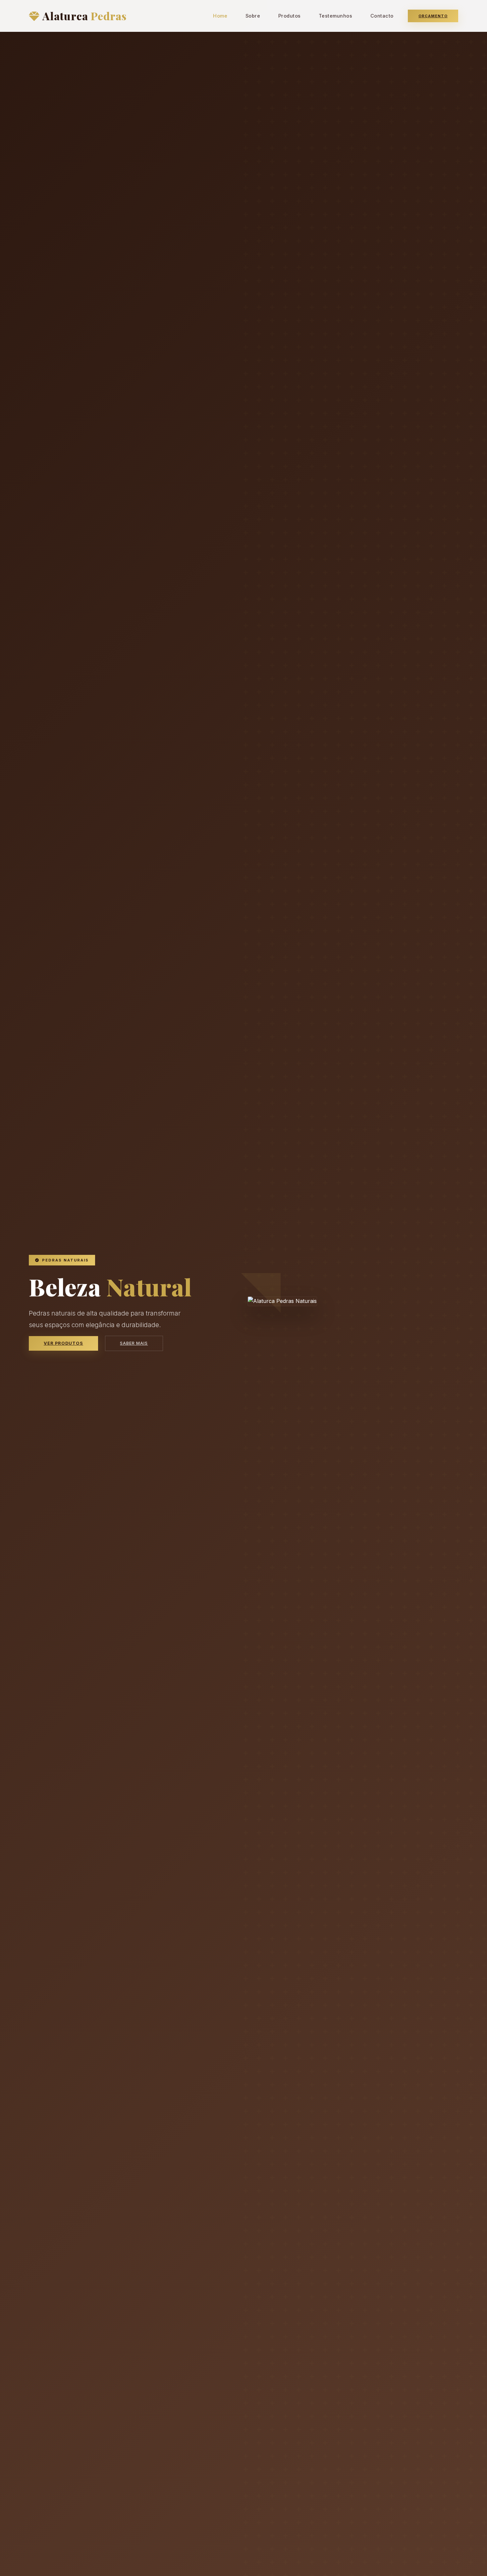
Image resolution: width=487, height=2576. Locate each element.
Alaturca (84, 16)
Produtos (290, 16)
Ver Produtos (63, 1343)
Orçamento (433, 16)
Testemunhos (336, 16)
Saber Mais (134, 1343)
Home (220, 16)
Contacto (382, 16)
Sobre (253, 16)
